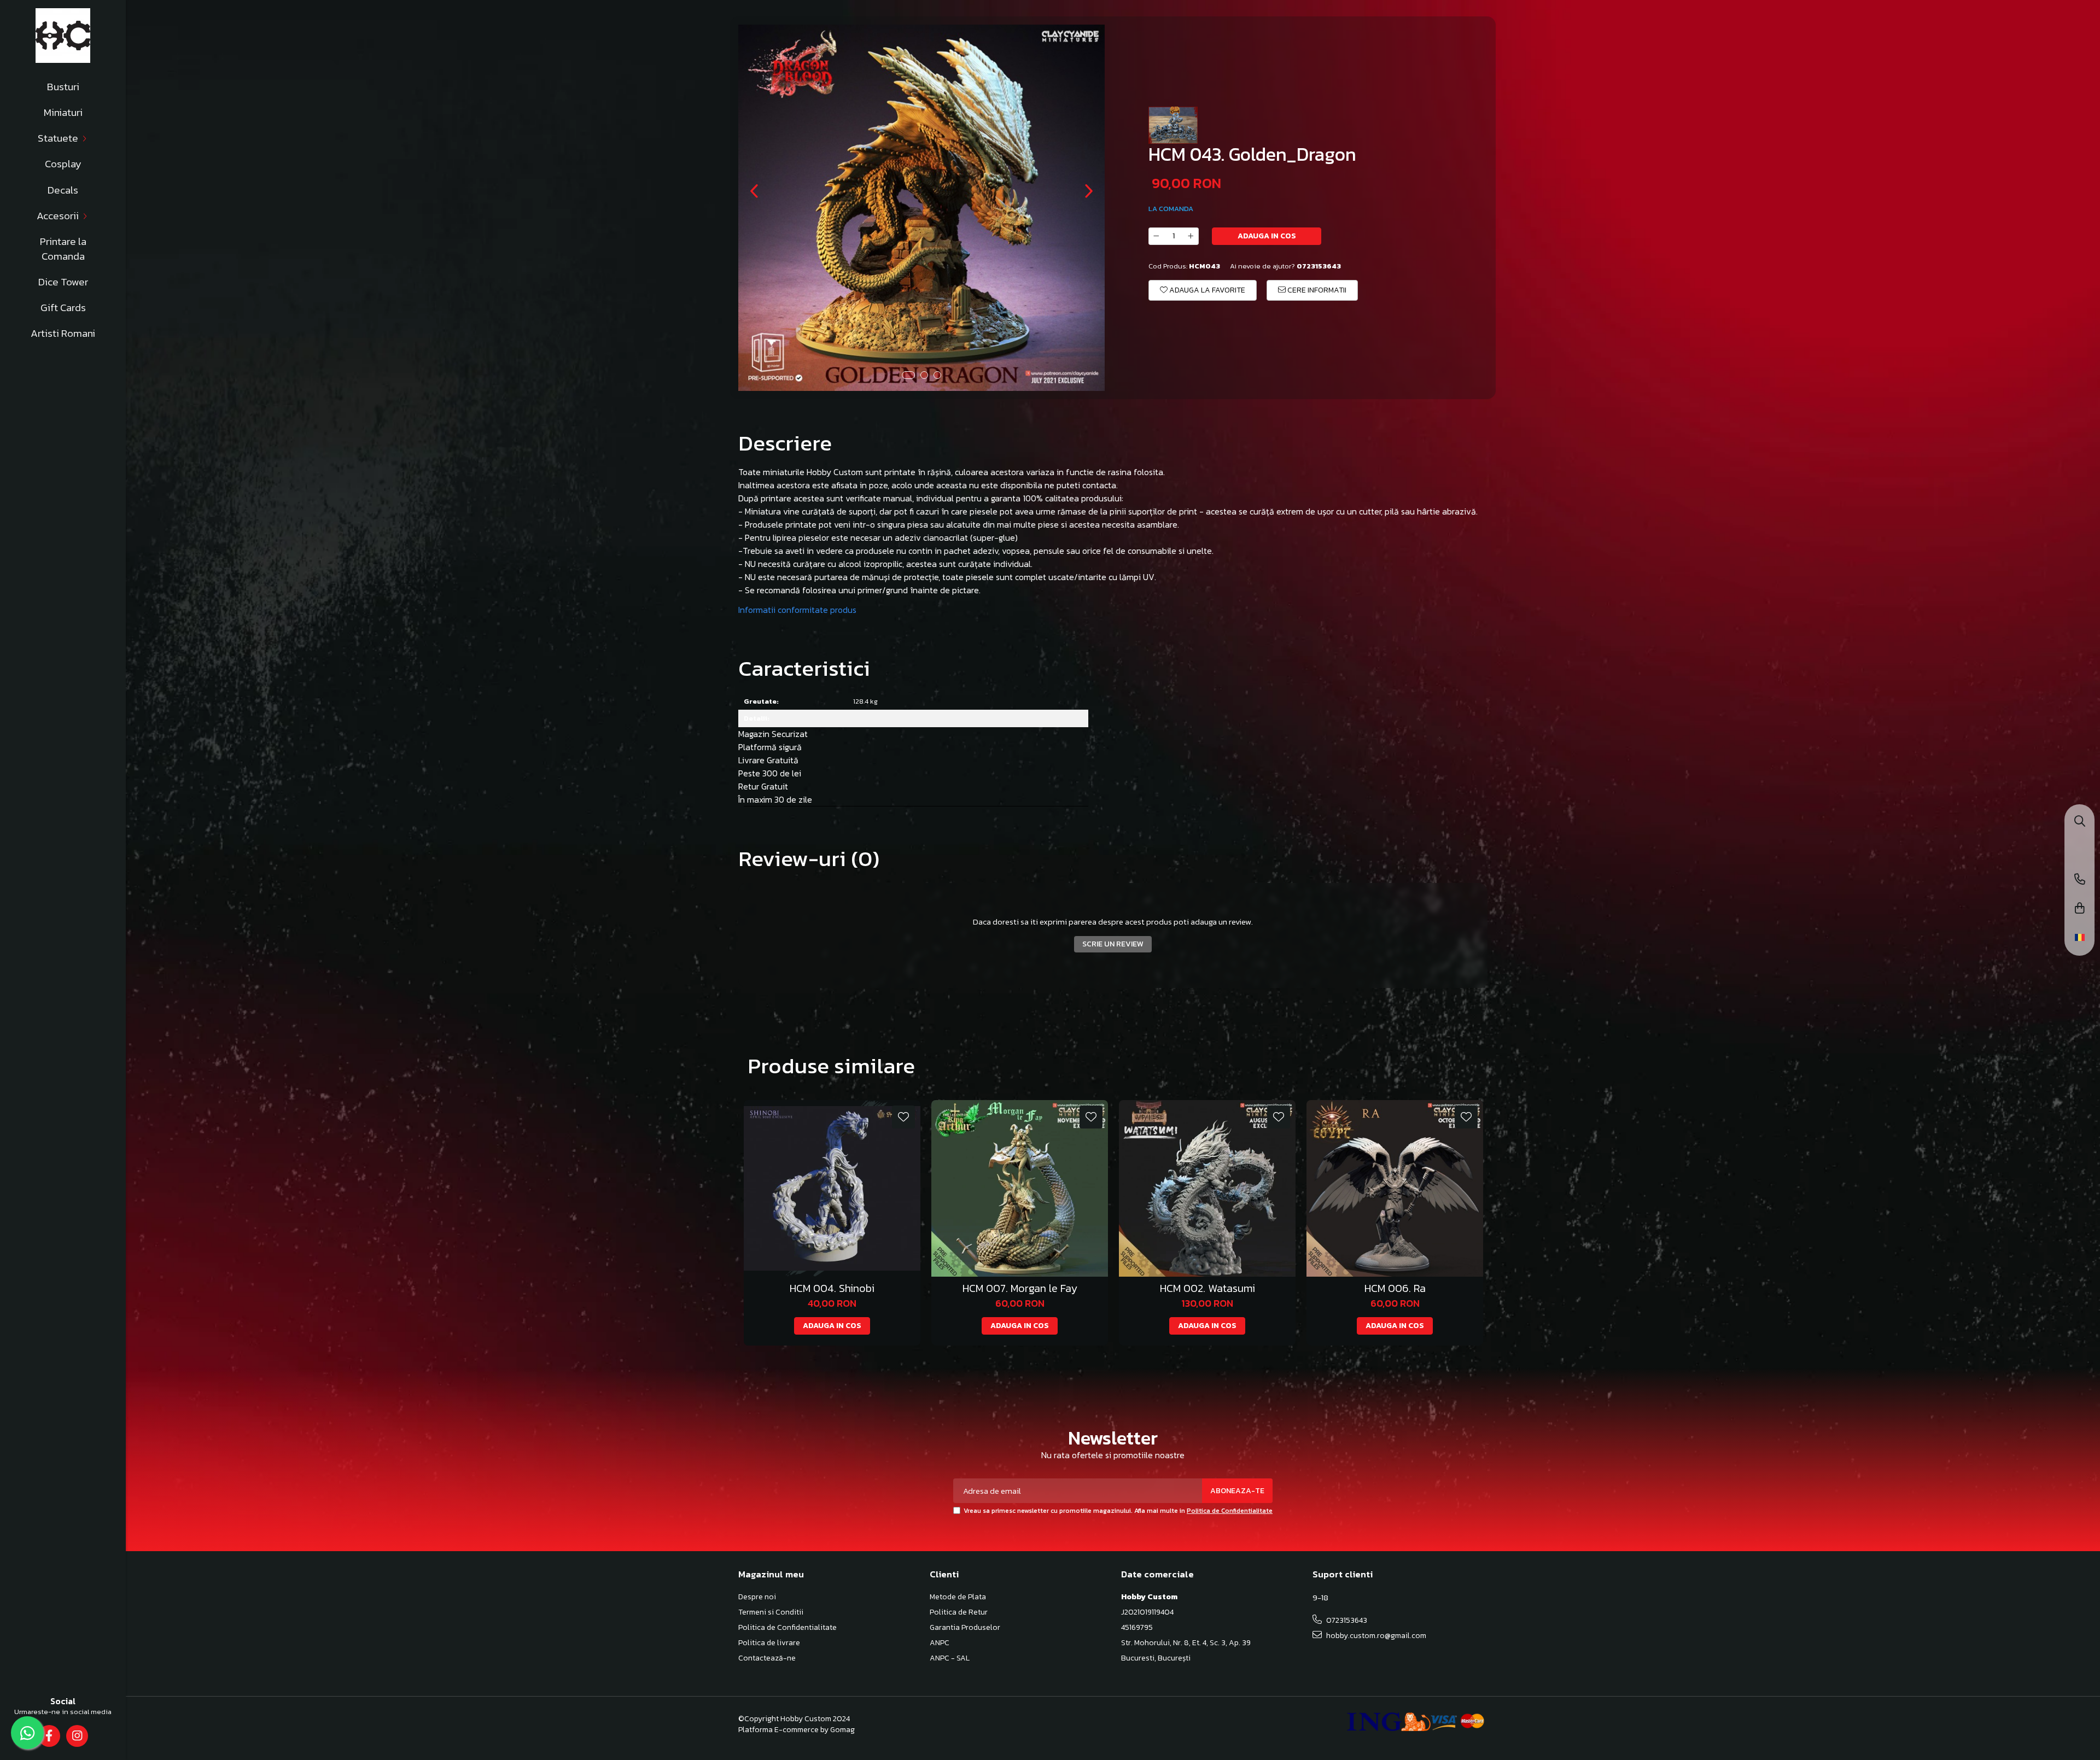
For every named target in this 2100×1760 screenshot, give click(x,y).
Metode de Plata (958, 1597)
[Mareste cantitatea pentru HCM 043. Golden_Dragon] (1191, 236)
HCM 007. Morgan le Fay (1020, 1288)
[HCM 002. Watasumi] (1207, 1188)
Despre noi (757, 1597)
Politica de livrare (769, 1643)
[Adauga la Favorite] (903, 1117)
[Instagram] (77, 1736)
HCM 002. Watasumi (1207, 1288)
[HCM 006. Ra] (1395, 1188)
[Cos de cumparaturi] (2080, 909)
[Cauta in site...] (2080, 822)
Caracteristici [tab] (804, 668)
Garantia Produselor (965, 1628)
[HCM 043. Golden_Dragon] (921, 208)
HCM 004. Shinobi (832, 1288)
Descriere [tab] (785, 443)
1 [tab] (908, 375)
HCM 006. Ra (1395, 1288)
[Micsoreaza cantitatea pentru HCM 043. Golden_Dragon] (1156, 236)
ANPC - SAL (950, 1658)
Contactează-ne (767, 1658)
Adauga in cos (1267, 236)
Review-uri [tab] (809, 858)
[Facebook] (49, 1736)
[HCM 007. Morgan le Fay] (1020, 1188)
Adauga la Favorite (1206, 290)
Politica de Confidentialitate (1230, 1511)
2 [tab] (924, 375)
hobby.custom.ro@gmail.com (1375, 1636)
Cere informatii (1316, 290)
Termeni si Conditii (771, 1612)
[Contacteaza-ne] (2080, 880)
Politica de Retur (959, 1612)
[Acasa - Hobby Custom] (63, 36)
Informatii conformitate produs (797, 610)
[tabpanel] (921, 208)
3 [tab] (937, 375)
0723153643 (1346, 1620)
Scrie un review (1113, 944)
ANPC (940, 1643)
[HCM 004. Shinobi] (832, 1188)
